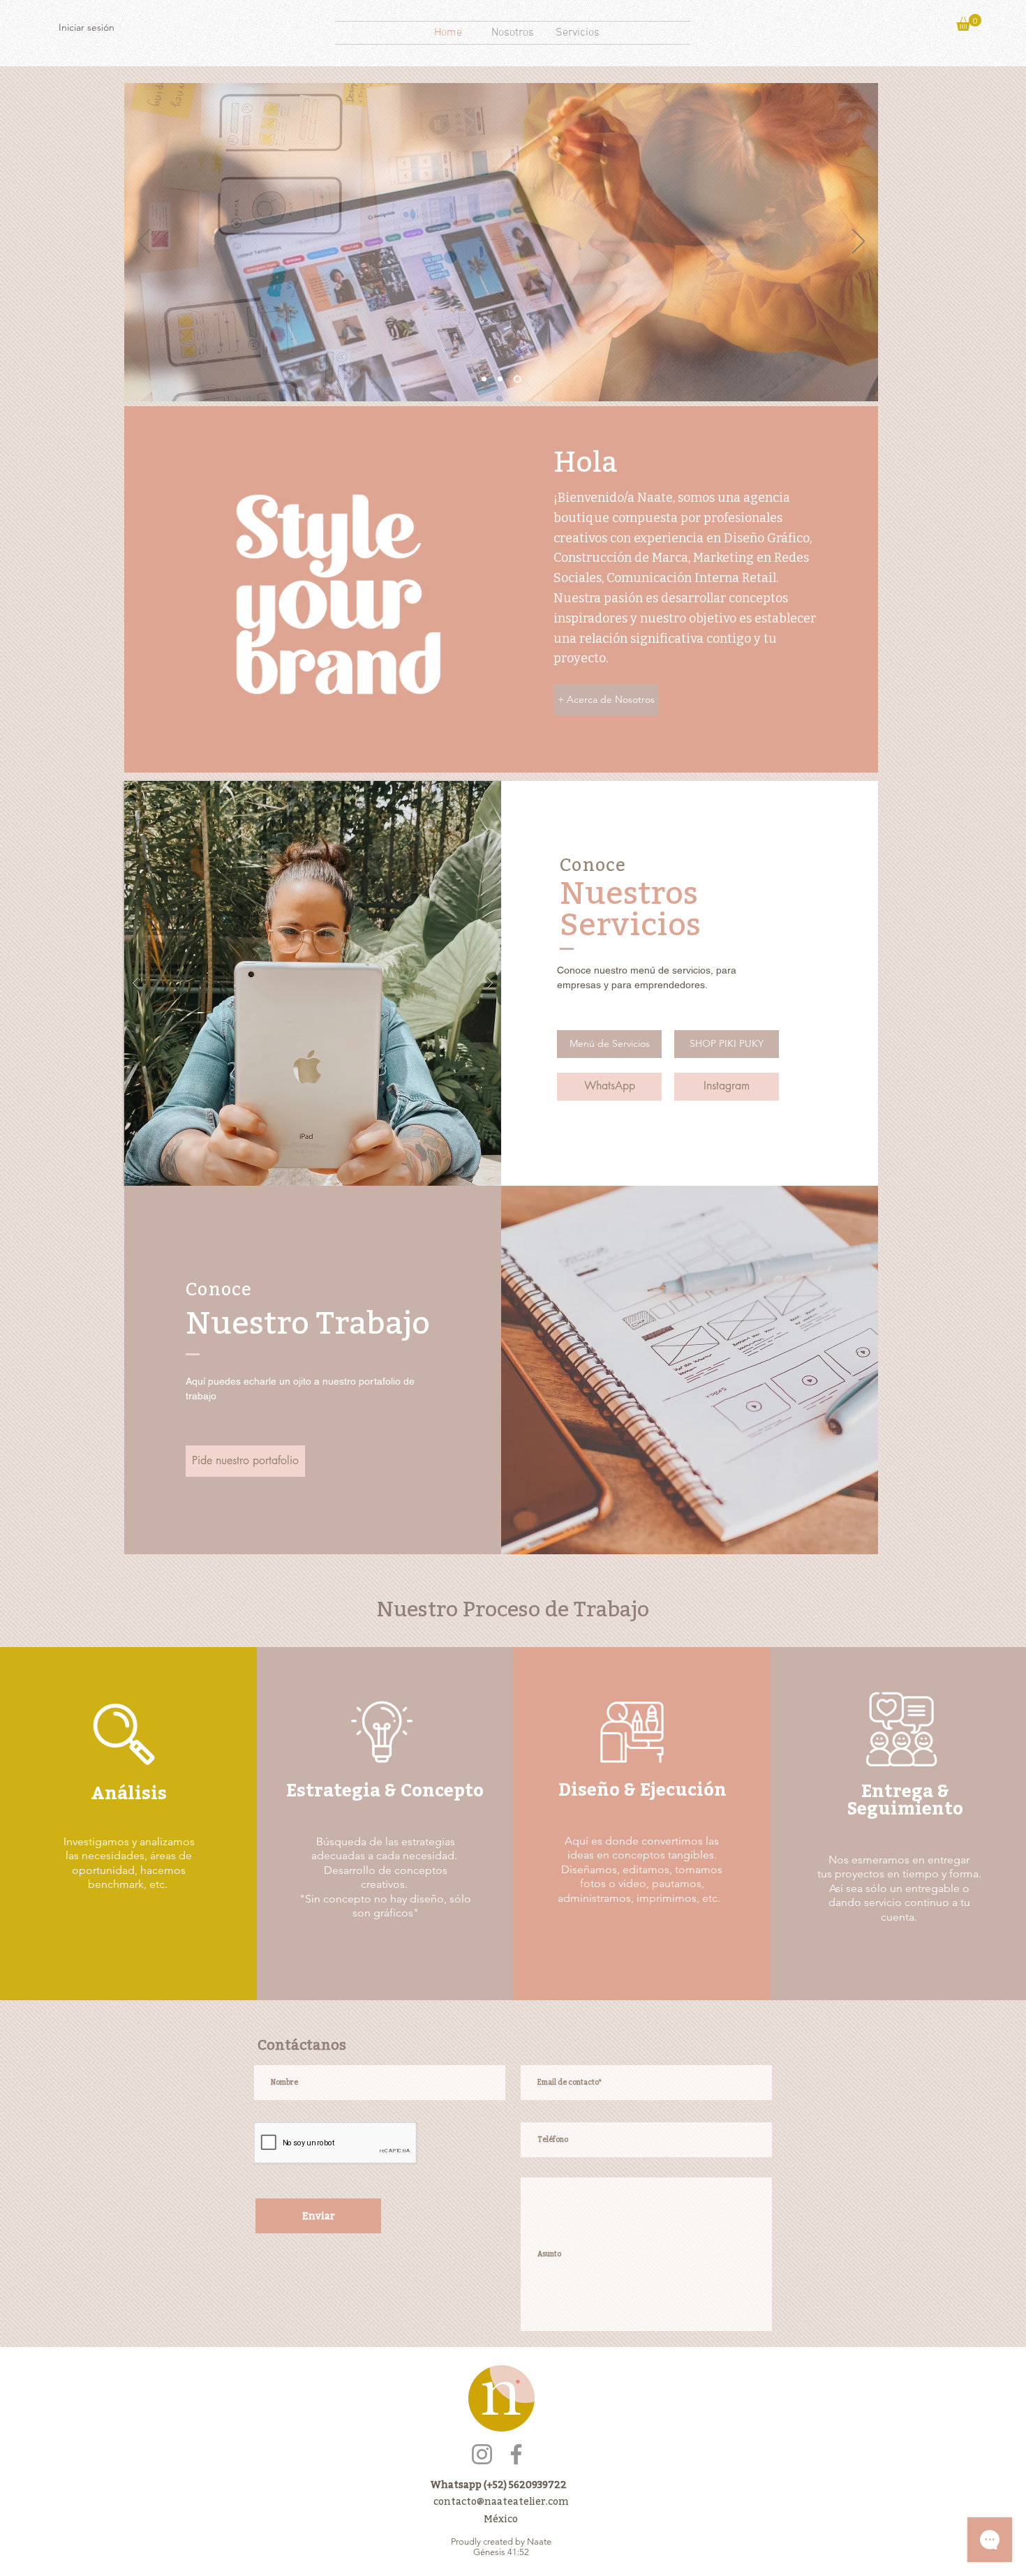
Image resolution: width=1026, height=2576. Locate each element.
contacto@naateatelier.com (501, 2501)
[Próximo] (858, 242)
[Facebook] (516, 2454)
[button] (969, 22)
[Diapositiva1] (485, 379)
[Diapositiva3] (519, 379)
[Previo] (144, 242)
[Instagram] (482, 2454)
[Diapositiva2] (503, 379)
